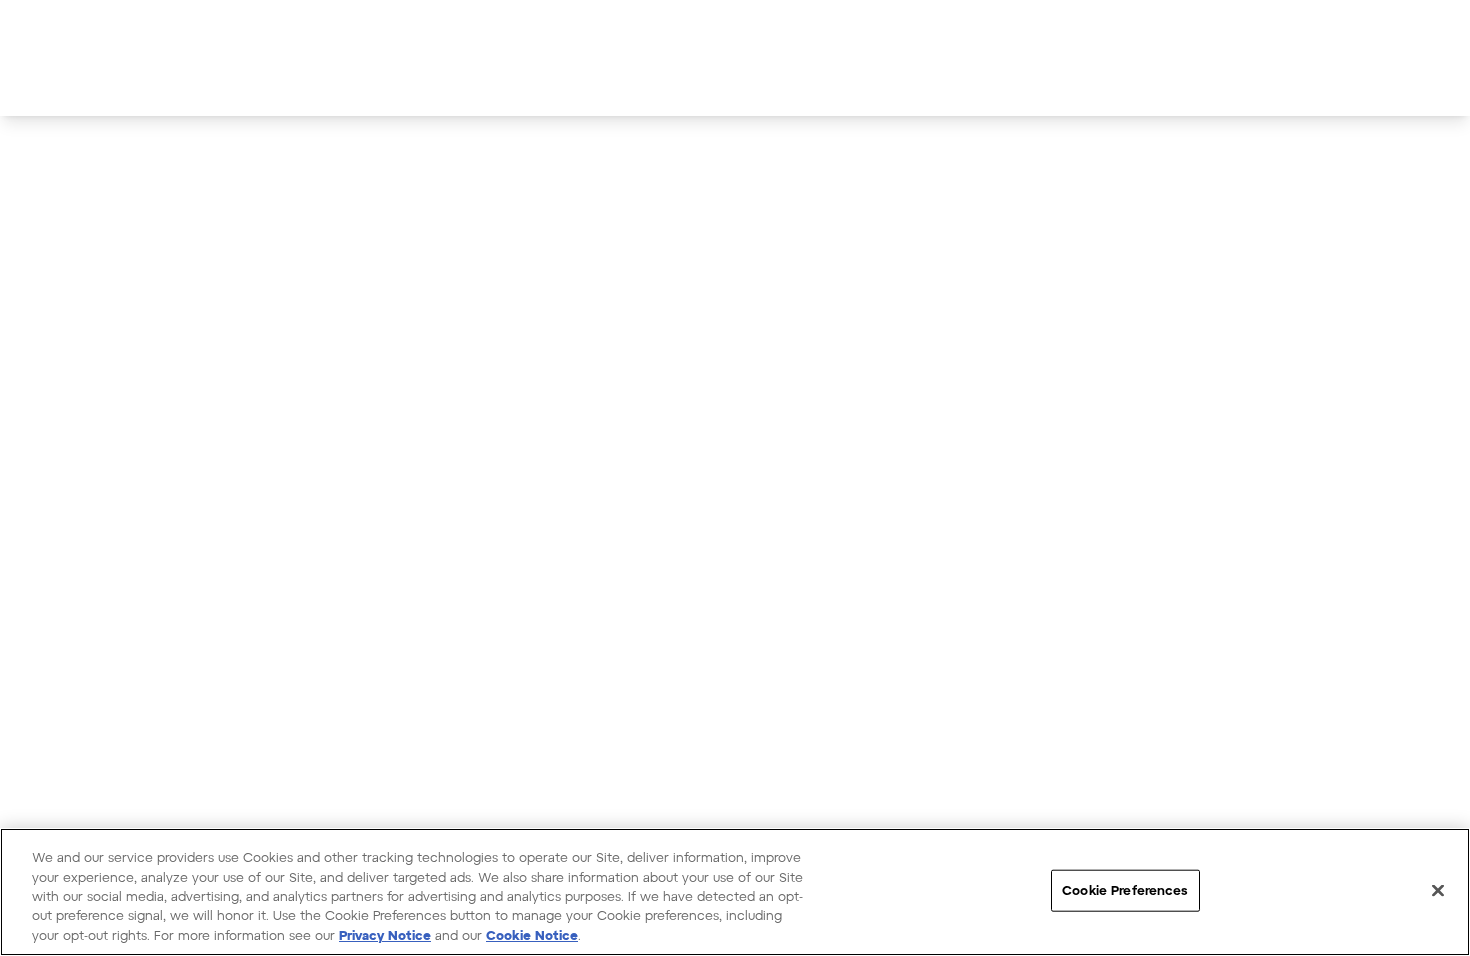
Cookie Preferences (1125, 890)
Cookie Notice (532, 935)
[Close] (1438, 891)
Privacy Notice (385, 935)
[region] (735, 892)
